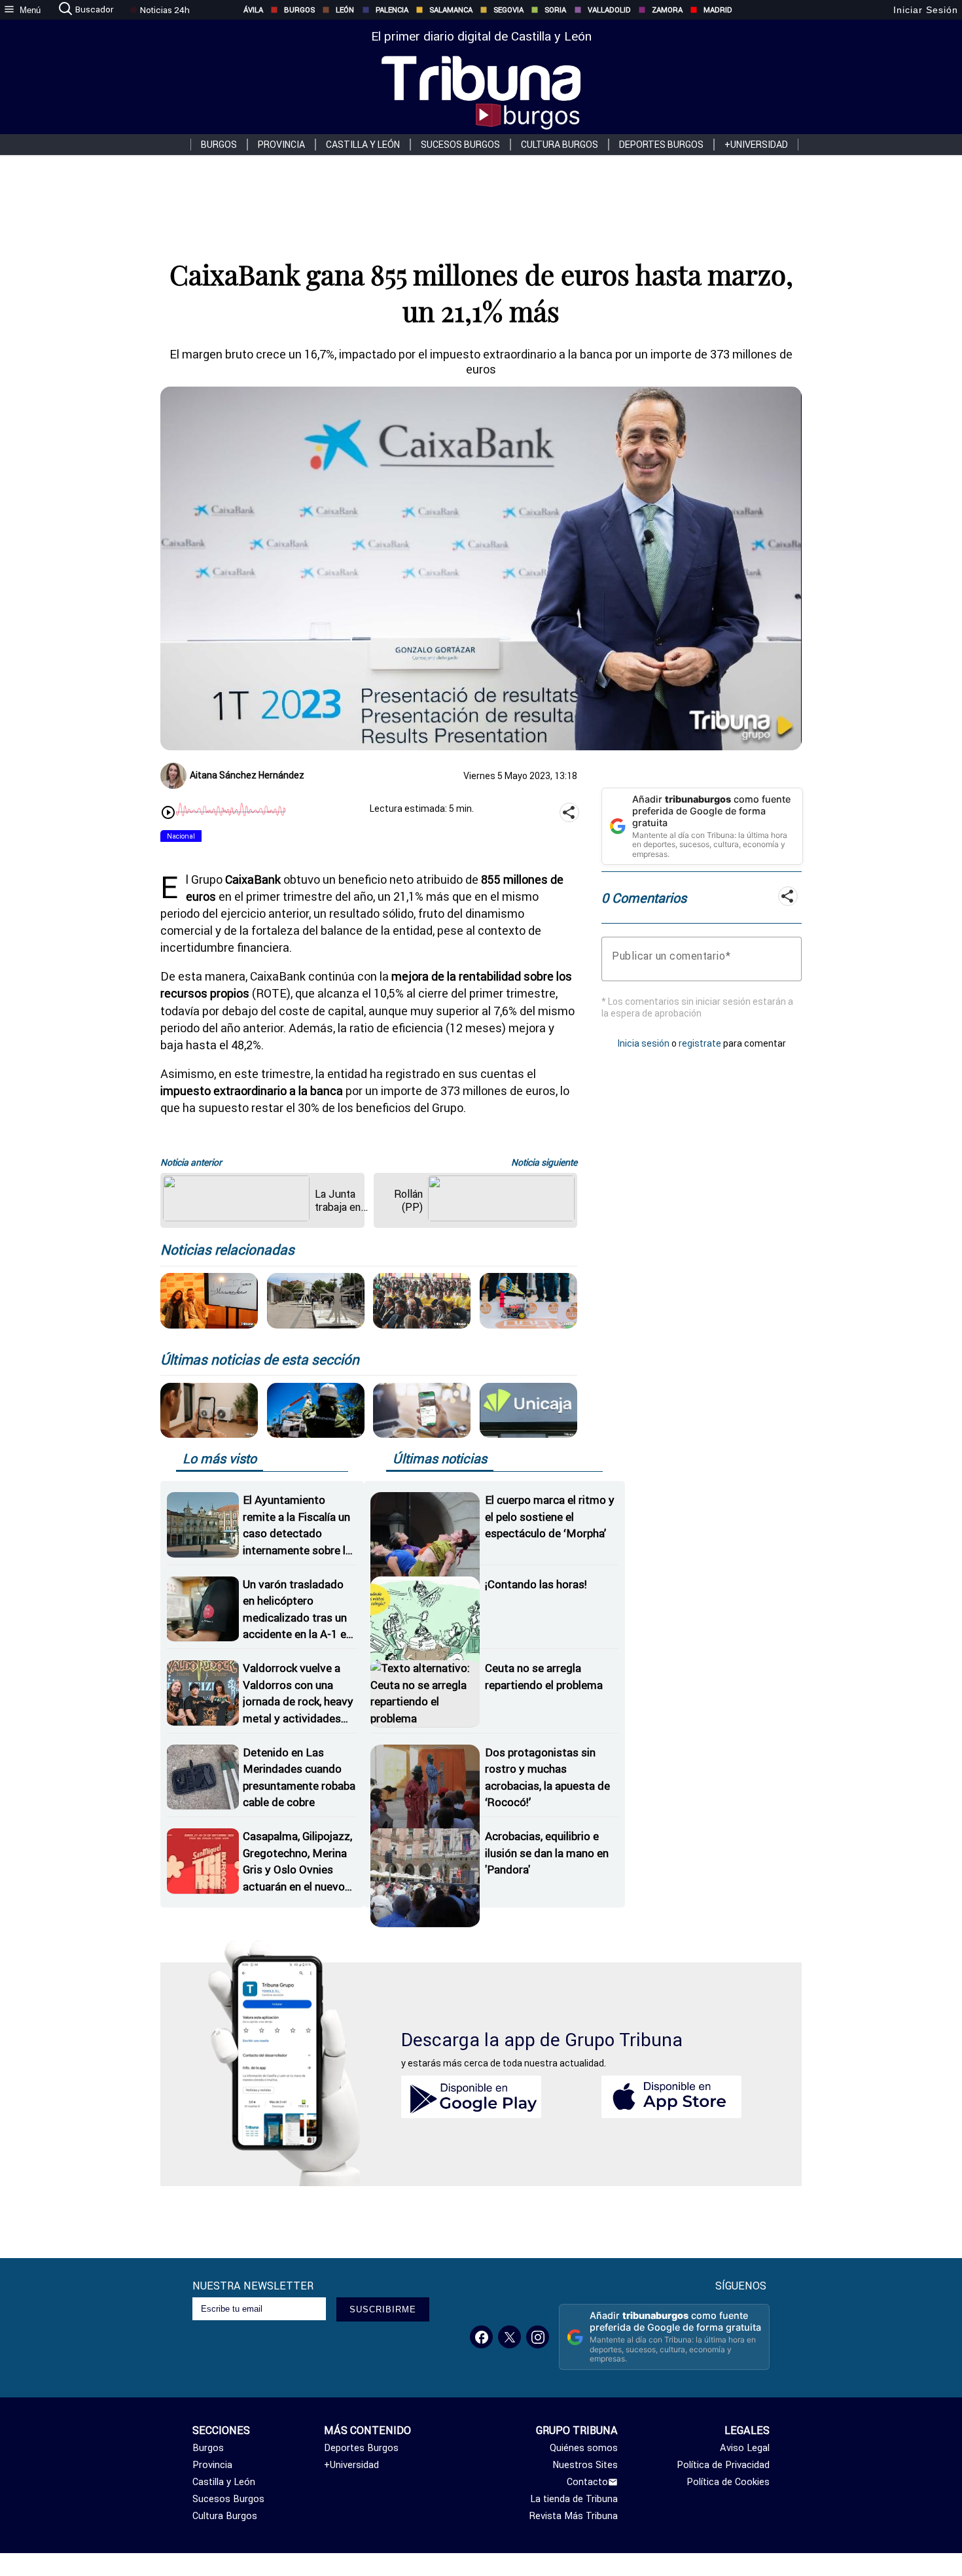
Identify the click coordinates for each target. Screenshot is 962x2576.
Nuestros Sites (585, 2465)
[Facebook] (481, 2337)
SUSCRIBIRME (383, 2309)
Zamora (667, 10)
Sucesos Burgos (460, 145)
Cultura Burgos (560, 145)
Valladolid (609, 10)
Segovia (508, 10)
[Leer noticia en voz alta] (168, 814)
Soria (555, 10)
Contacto (587, 2482)
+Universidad (756, 145)
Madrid (718, 10)
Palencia (392, 10)
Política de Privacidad (723, 2465)
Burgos (299, 10)
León (345, 10)
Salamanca (451, 10)
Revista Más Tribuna (574, 2516)
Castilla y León (363, 145)
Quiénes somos (584, 2448)
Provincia (281, 145)
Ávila (253, 10)
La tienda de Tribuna (574, 2499)
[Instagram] (538, 2337)
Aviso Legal (745, 2448)
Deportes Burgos (661, 145)
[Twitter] (509, 2337)
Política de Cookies (728, 2482)
